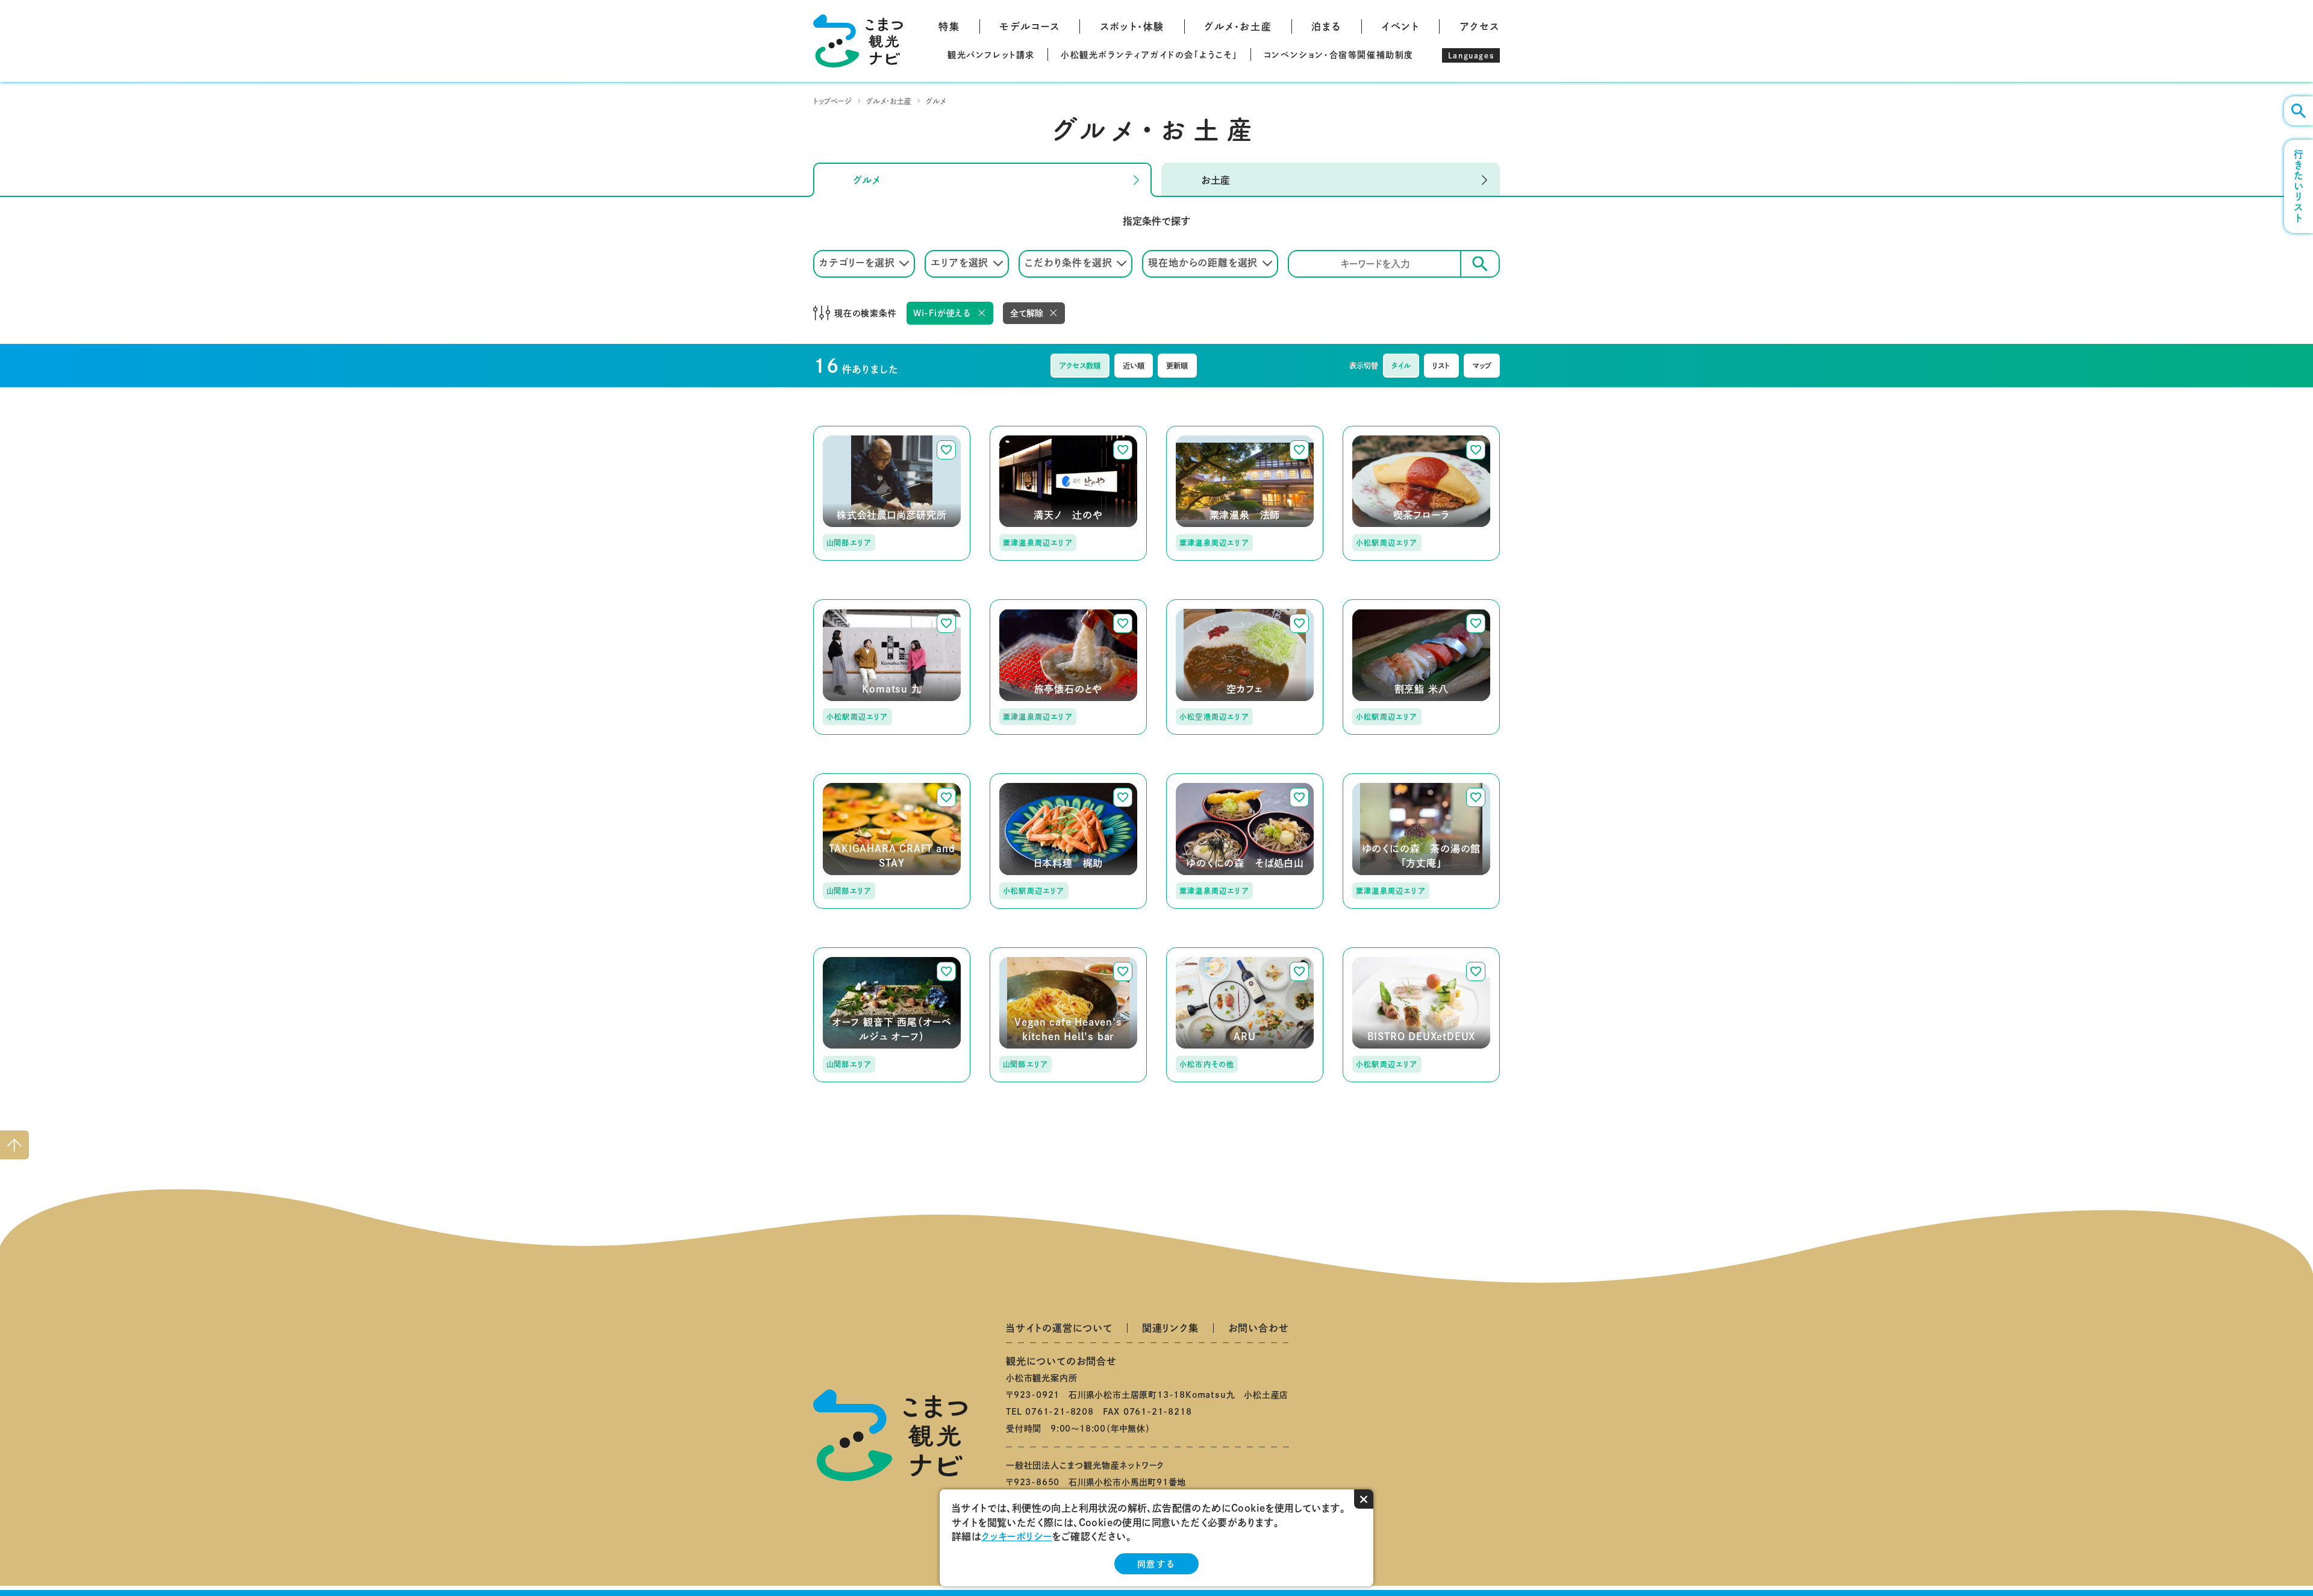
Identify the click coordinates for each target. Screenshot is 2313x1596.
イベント (1400, 26)
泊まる (1326, 26)
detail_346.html (1204, 953)
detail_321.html (1381, 953)
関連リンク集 (1170, 1328)
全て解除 (1027, 313)
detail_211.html (1204, 431)
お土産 (1216, 180)
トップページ (832, 101)
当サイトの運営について (1059, 1328)
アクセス (1480, 26)
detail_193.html (1204, 779)
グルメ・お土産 (1238, 26)
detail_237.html (1204, 605)
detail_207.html (851, 953)
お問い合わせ (1259, 1328)
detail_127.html (851, 779)
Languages (1471, 55)
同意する (1156, 1564)
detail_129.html (1381, 605)
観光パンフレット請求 (991, 55)
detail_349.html (851, 605)
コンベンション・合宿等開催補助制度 (1339, 55)
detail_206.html (1381, 779)
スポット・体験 (1132, 26)
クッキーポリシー (1016, 1536)
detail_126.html (1028, 605)
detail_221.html (1381, 431)
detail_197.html (1028, 431)
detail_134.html (1028, 779)
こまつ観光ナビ (858, 41)
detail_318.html (851, 431)
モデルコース (1030, 26)
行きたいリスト (2299, 186)
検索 (1480, 264)
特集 (949, 26)
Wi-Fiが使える (942, 313)
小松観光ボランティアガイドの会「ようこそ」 (1149, 55)
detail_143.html (1028, 953)
